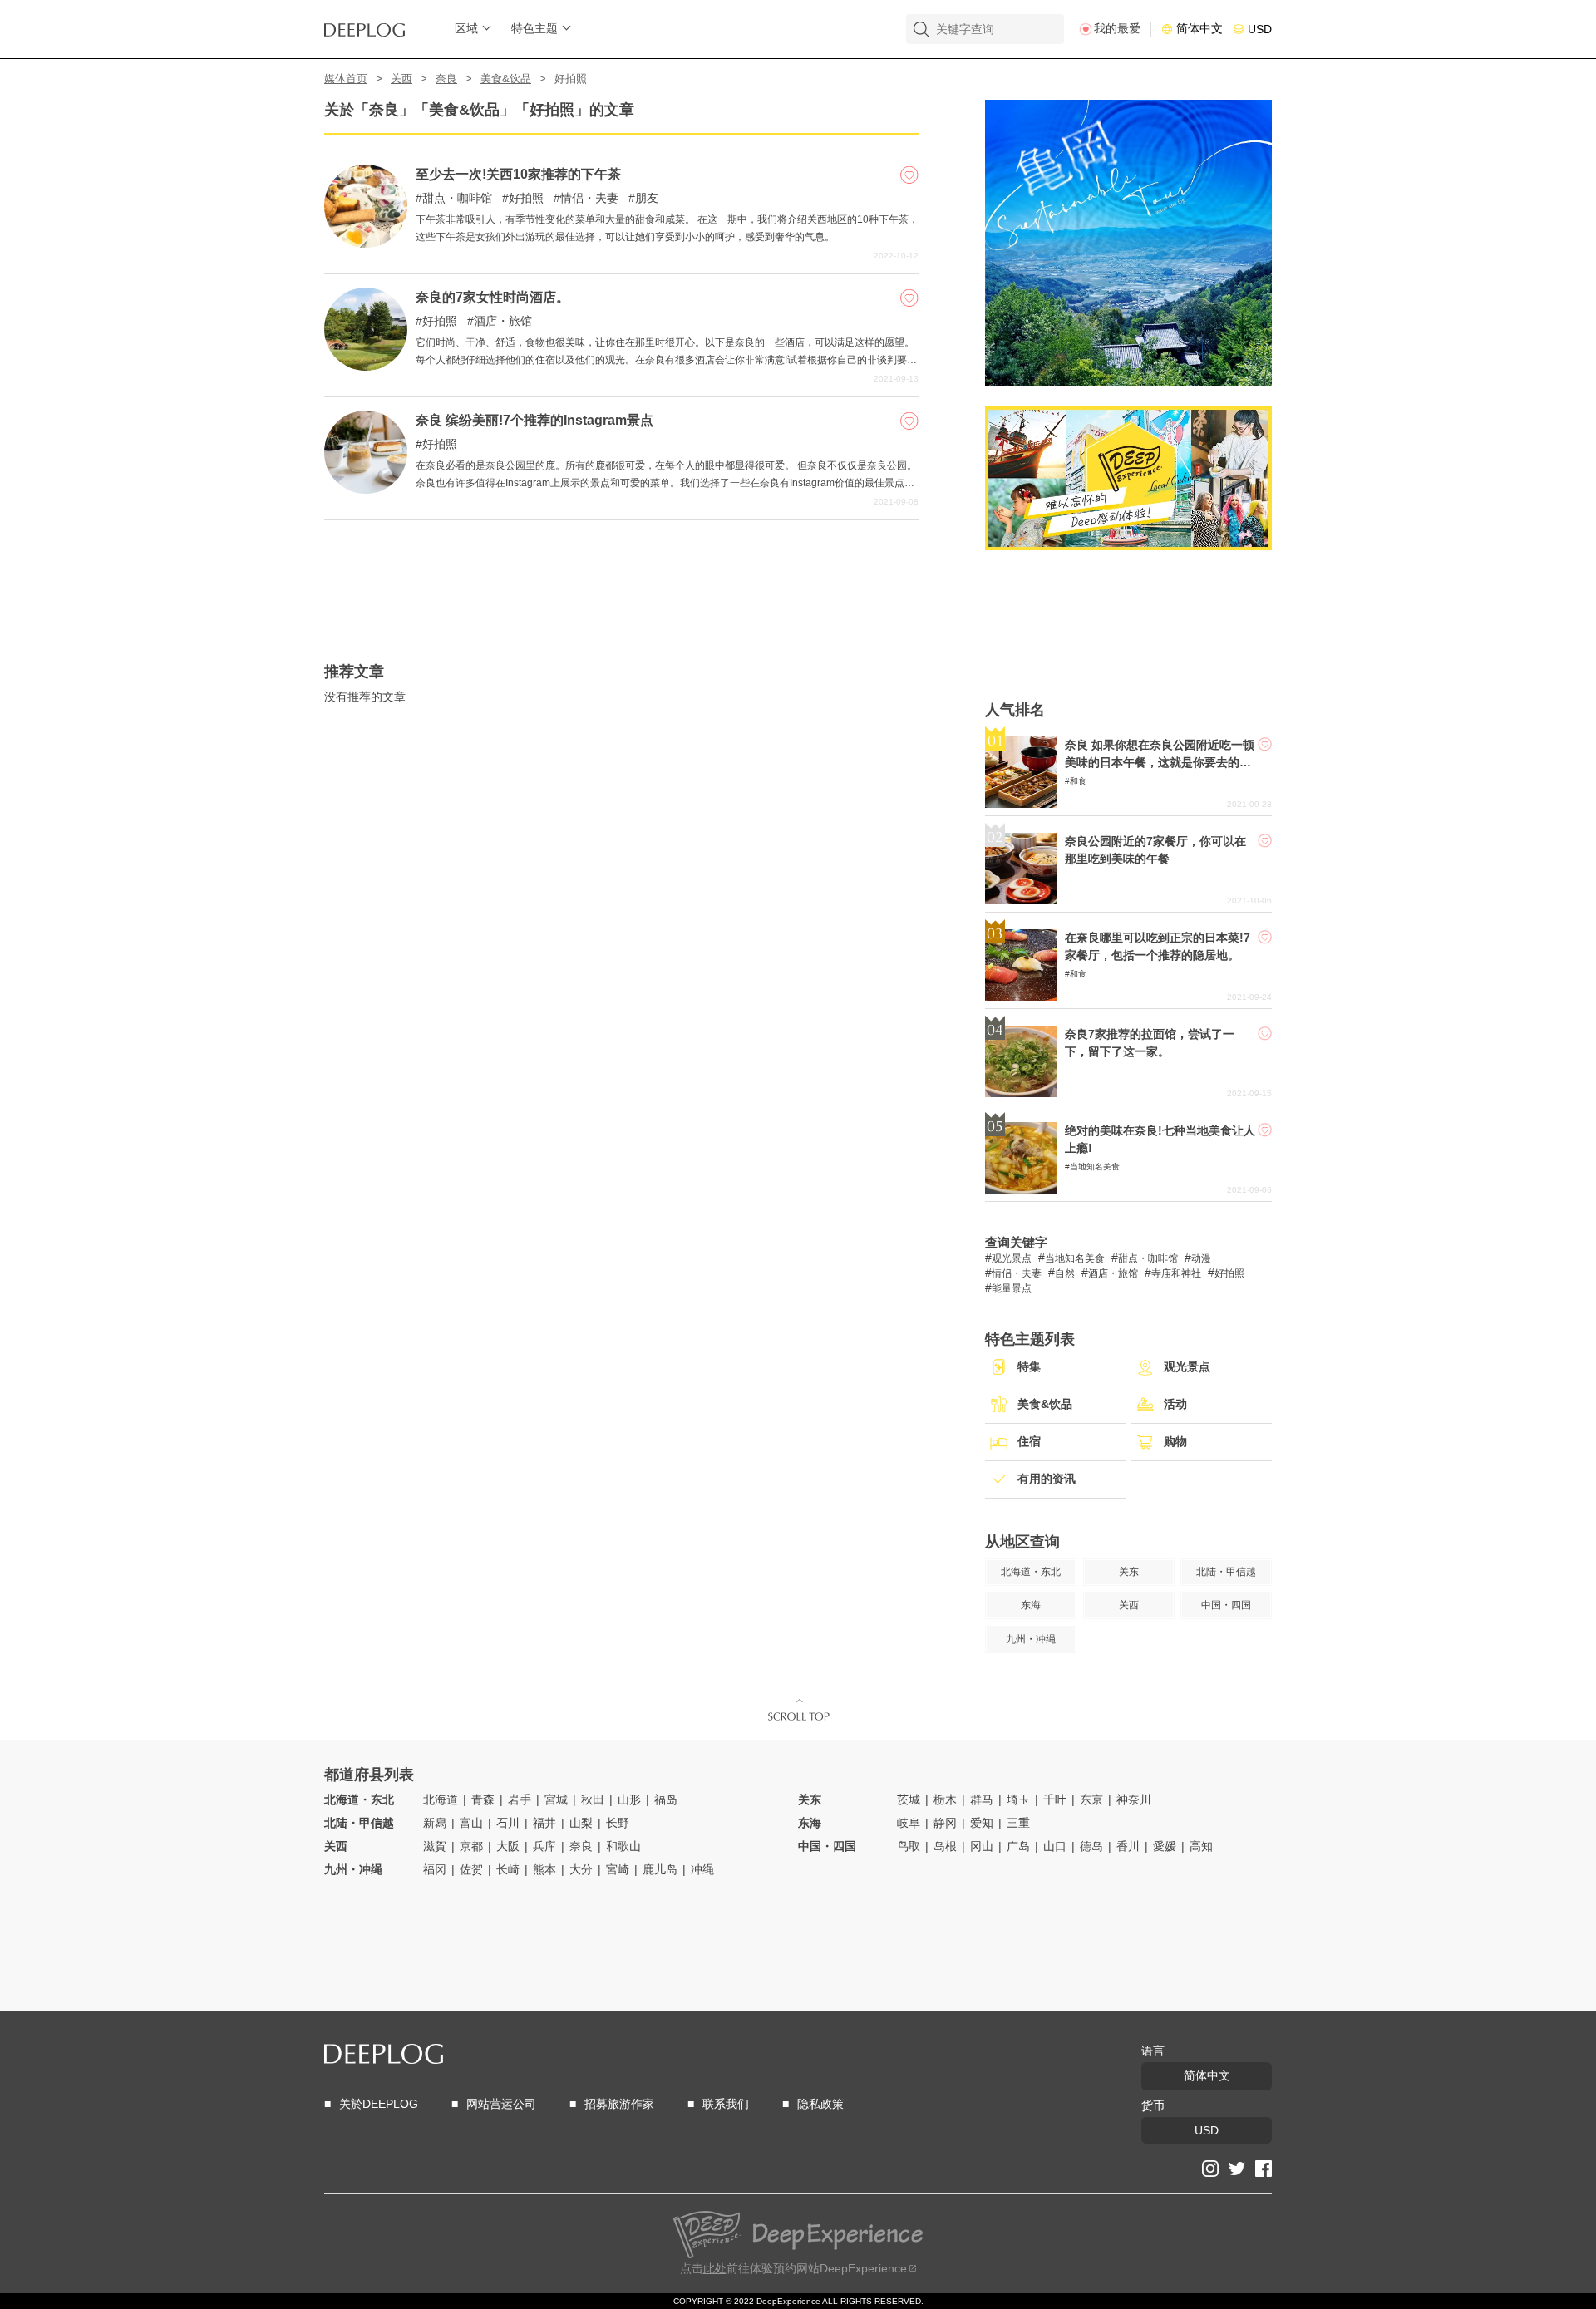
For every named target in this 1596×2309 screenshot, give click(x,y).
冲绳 (702, 1869)
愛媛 (1165, 1846)
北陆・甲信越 (359, 1823)
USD (1260, 29)
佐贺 (471, 1869)
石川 (508, 1823)
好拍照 (526, 198)
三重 (1018, 1823)
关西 (401, 79)
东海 (810, 1823)
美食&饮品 (506, 79)
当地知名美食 (1095, 1167)
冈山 (982, 1846)
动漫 (1201, 1258)
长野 (618, 1823)
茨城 (909, 1799)
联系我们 (726, 2104)
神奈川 (1134, 1799)
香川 (1128, 1846)
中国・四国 (827, 1846)
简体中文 (1199, 28)
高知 (1201, 1846)
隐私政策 (820, 2104)
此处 (715, 2268)
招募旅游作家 (619, 2104)
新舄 (435, 1823)
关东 (810, 1799)
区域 (466, 28)
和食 (1078, 781)
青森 (483, 1799)
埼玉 (1018, 1799)
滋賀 (435, 1846)
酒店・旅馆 (503, 321)
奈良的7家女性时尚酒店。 (493, 297)
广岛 (1018, 1846)
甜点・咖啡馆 (457, 198)
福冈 (435, 1869)
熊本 (544, 1869)
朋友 (647, 198)
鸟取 (909, 1846)
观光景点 (1012, 1258)
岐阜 (909, 1823)
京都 (471, 1846)
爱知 (982, 1823)
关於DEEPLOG (379, 2104)
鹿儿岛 (660, 1869)
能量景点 (1012, 1288)
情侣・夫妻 (589, 198)
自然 (1065, 1273)
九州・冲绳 (353, 1869)
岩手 (520, 1799)
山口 (1055, 1846)
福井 (544, 1823)
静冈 (945, 1823)
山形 (629, 1799)
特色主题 (534, 28)
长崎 (508, 1869)
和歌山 (623, 1846)
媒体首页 (346, 79)
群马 (982, 1799)
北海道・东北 (359, 1799)
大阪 (508, 1846)
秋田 (593, 1799)
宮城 (556, 1799)
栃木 (945, 1799)
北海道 (441, 1799)
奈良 (446, 79)
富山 (471, 1823)
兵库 (544, 1846)
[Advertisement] (621, 562)
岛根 (945, 1846)
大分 (581, 1869)
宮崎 (618, 1869)
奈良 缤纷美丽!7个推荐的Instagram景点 (534, 420)
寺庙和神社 (1176, 1273)
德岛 (1091, 1846)
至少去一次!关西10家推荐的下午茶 (518, 174)
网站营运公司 (501, 2104)
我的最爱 (1117, 28)
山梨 (581, 1823)
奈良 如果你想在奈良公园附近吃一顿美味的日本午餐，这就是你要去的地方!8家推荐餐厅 (1160, 762)
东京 (1091, 1799)
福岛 (666, 1799)
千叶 (1055, 1799)
